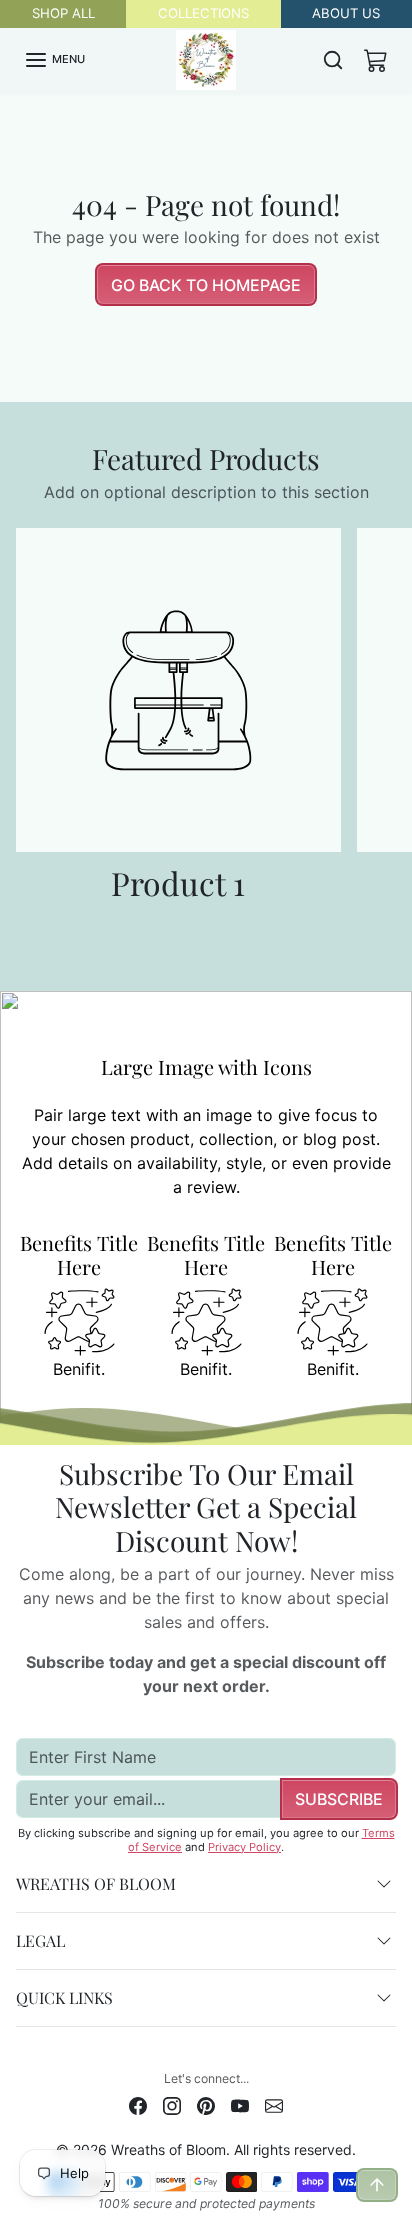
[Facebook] (138, 2104)
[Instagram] (172, 2104)
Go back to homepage (206, 285)
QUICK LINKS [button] (64, 1997)
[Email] (274, 2104)
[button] (54, 60)
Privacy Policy (244, 1847)
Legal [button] (40, 1940)
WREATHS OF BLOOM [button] (96, 1883)
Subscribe (339, 1799)
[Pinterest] (206, 2104)
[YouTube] (240, 2104)
